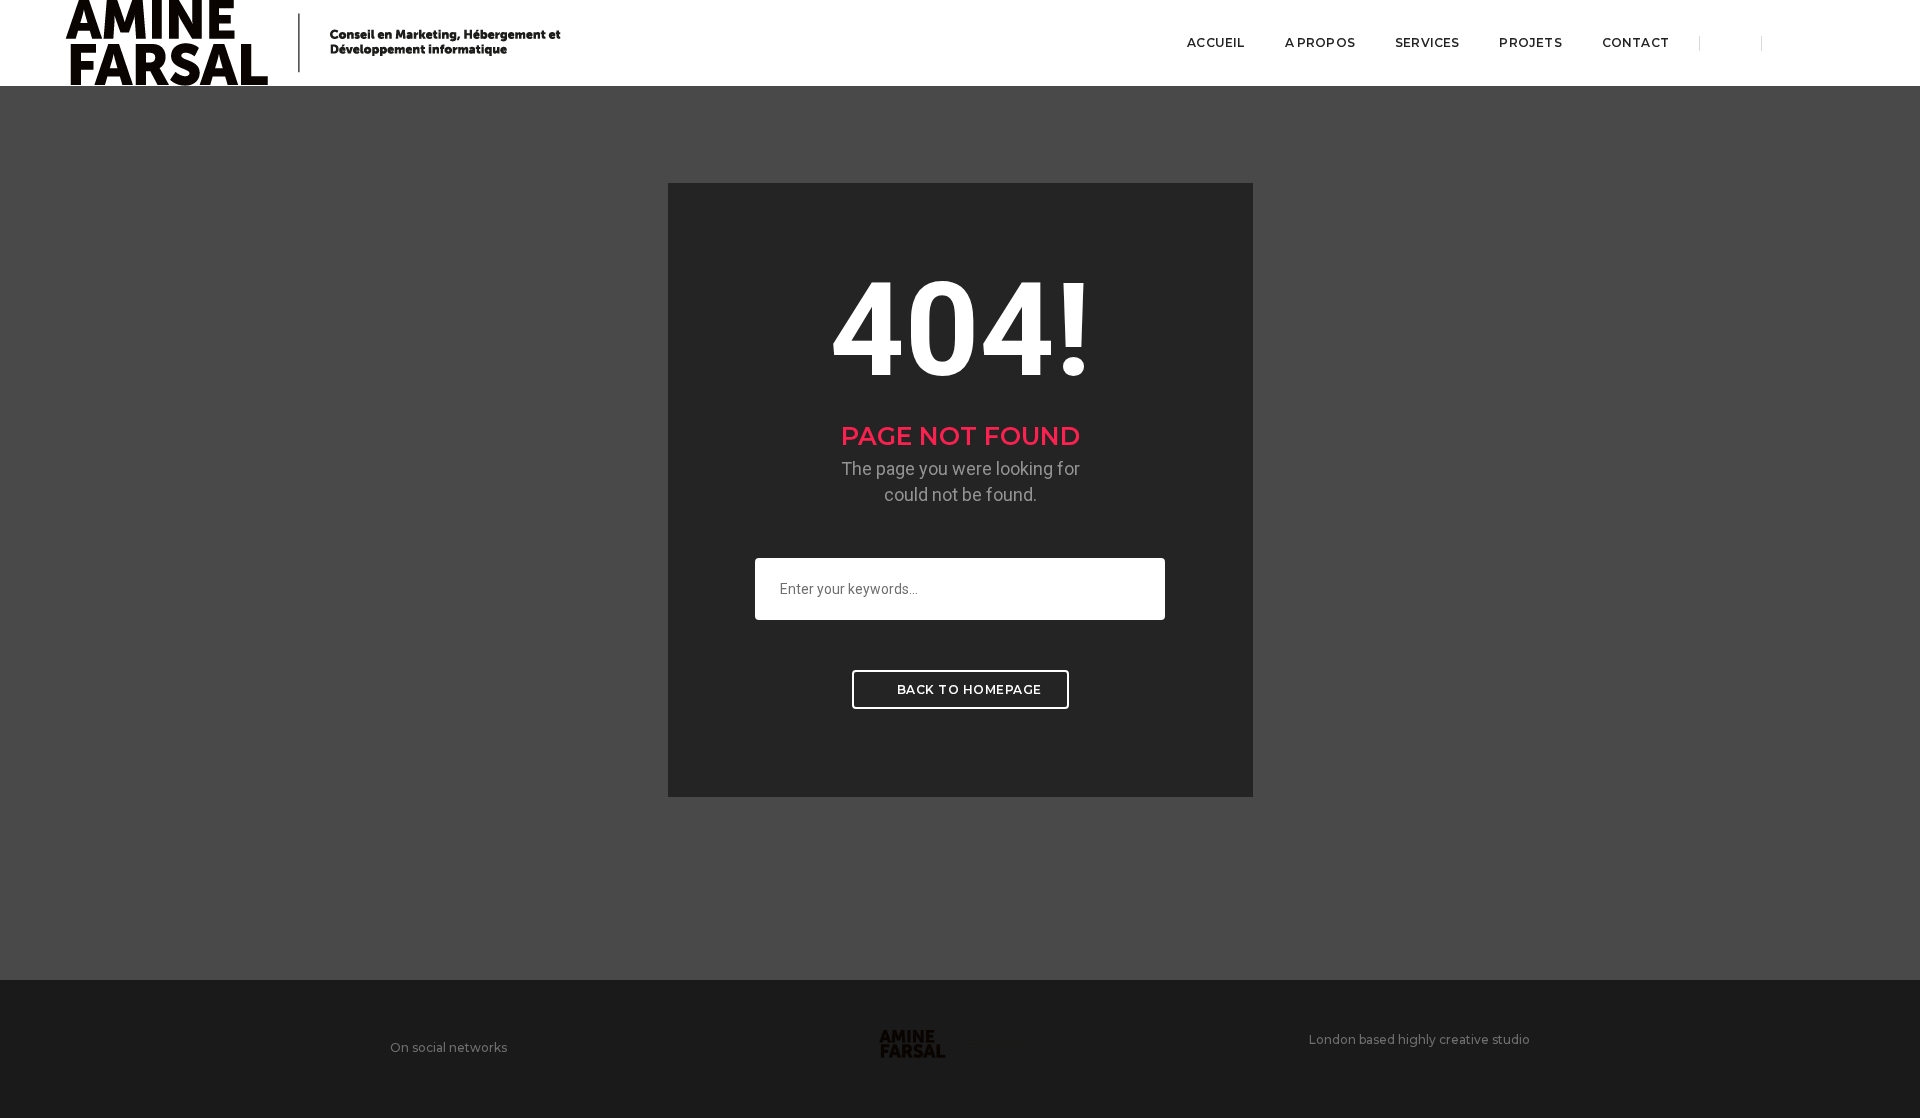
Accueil (1215, 42)
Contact (1635, 42)
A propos (1320, 42)
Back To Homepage (967, 689)
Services (1427, 42)
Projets (1530, 42)
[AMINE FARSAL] (313, 42)
